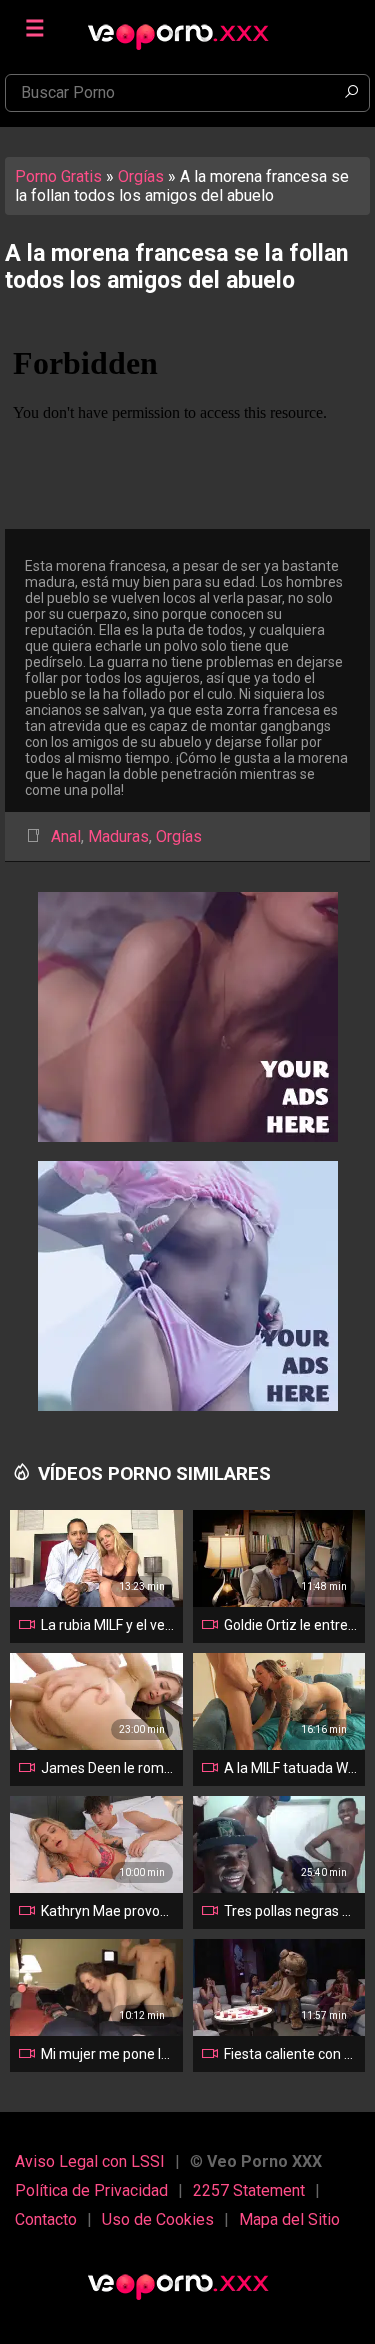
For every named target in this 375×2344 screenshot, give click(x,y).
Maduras (118, 836)
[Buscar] (351, 93)
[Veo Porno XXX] (188, 27)
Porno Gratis (58, 176)
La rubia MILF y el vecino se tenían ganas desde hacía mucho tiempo (108, 1625)
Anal (66, 836)
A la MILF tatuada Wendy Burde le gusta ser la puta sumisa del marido (291, 1768)
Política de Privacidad (91, 2190)
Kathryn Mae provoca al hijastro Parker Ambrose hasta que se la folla (108, 1911)
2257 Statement (249, 2190)
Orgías (141, 176)
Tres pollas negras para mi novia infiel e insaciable (291, 1911)
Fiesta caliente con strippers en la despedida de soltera (291, 2054)
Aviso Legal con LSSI (90, 2161)
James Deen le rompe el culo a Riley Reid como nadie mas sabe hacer (108, 1768)
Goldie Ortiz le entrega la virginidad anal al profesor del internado (291, 1625)
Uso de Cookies (158, 2219)
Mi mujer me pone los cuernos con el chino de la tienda (108, 2054)
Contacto (46, 2219)
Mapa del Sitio (289, 2219)
